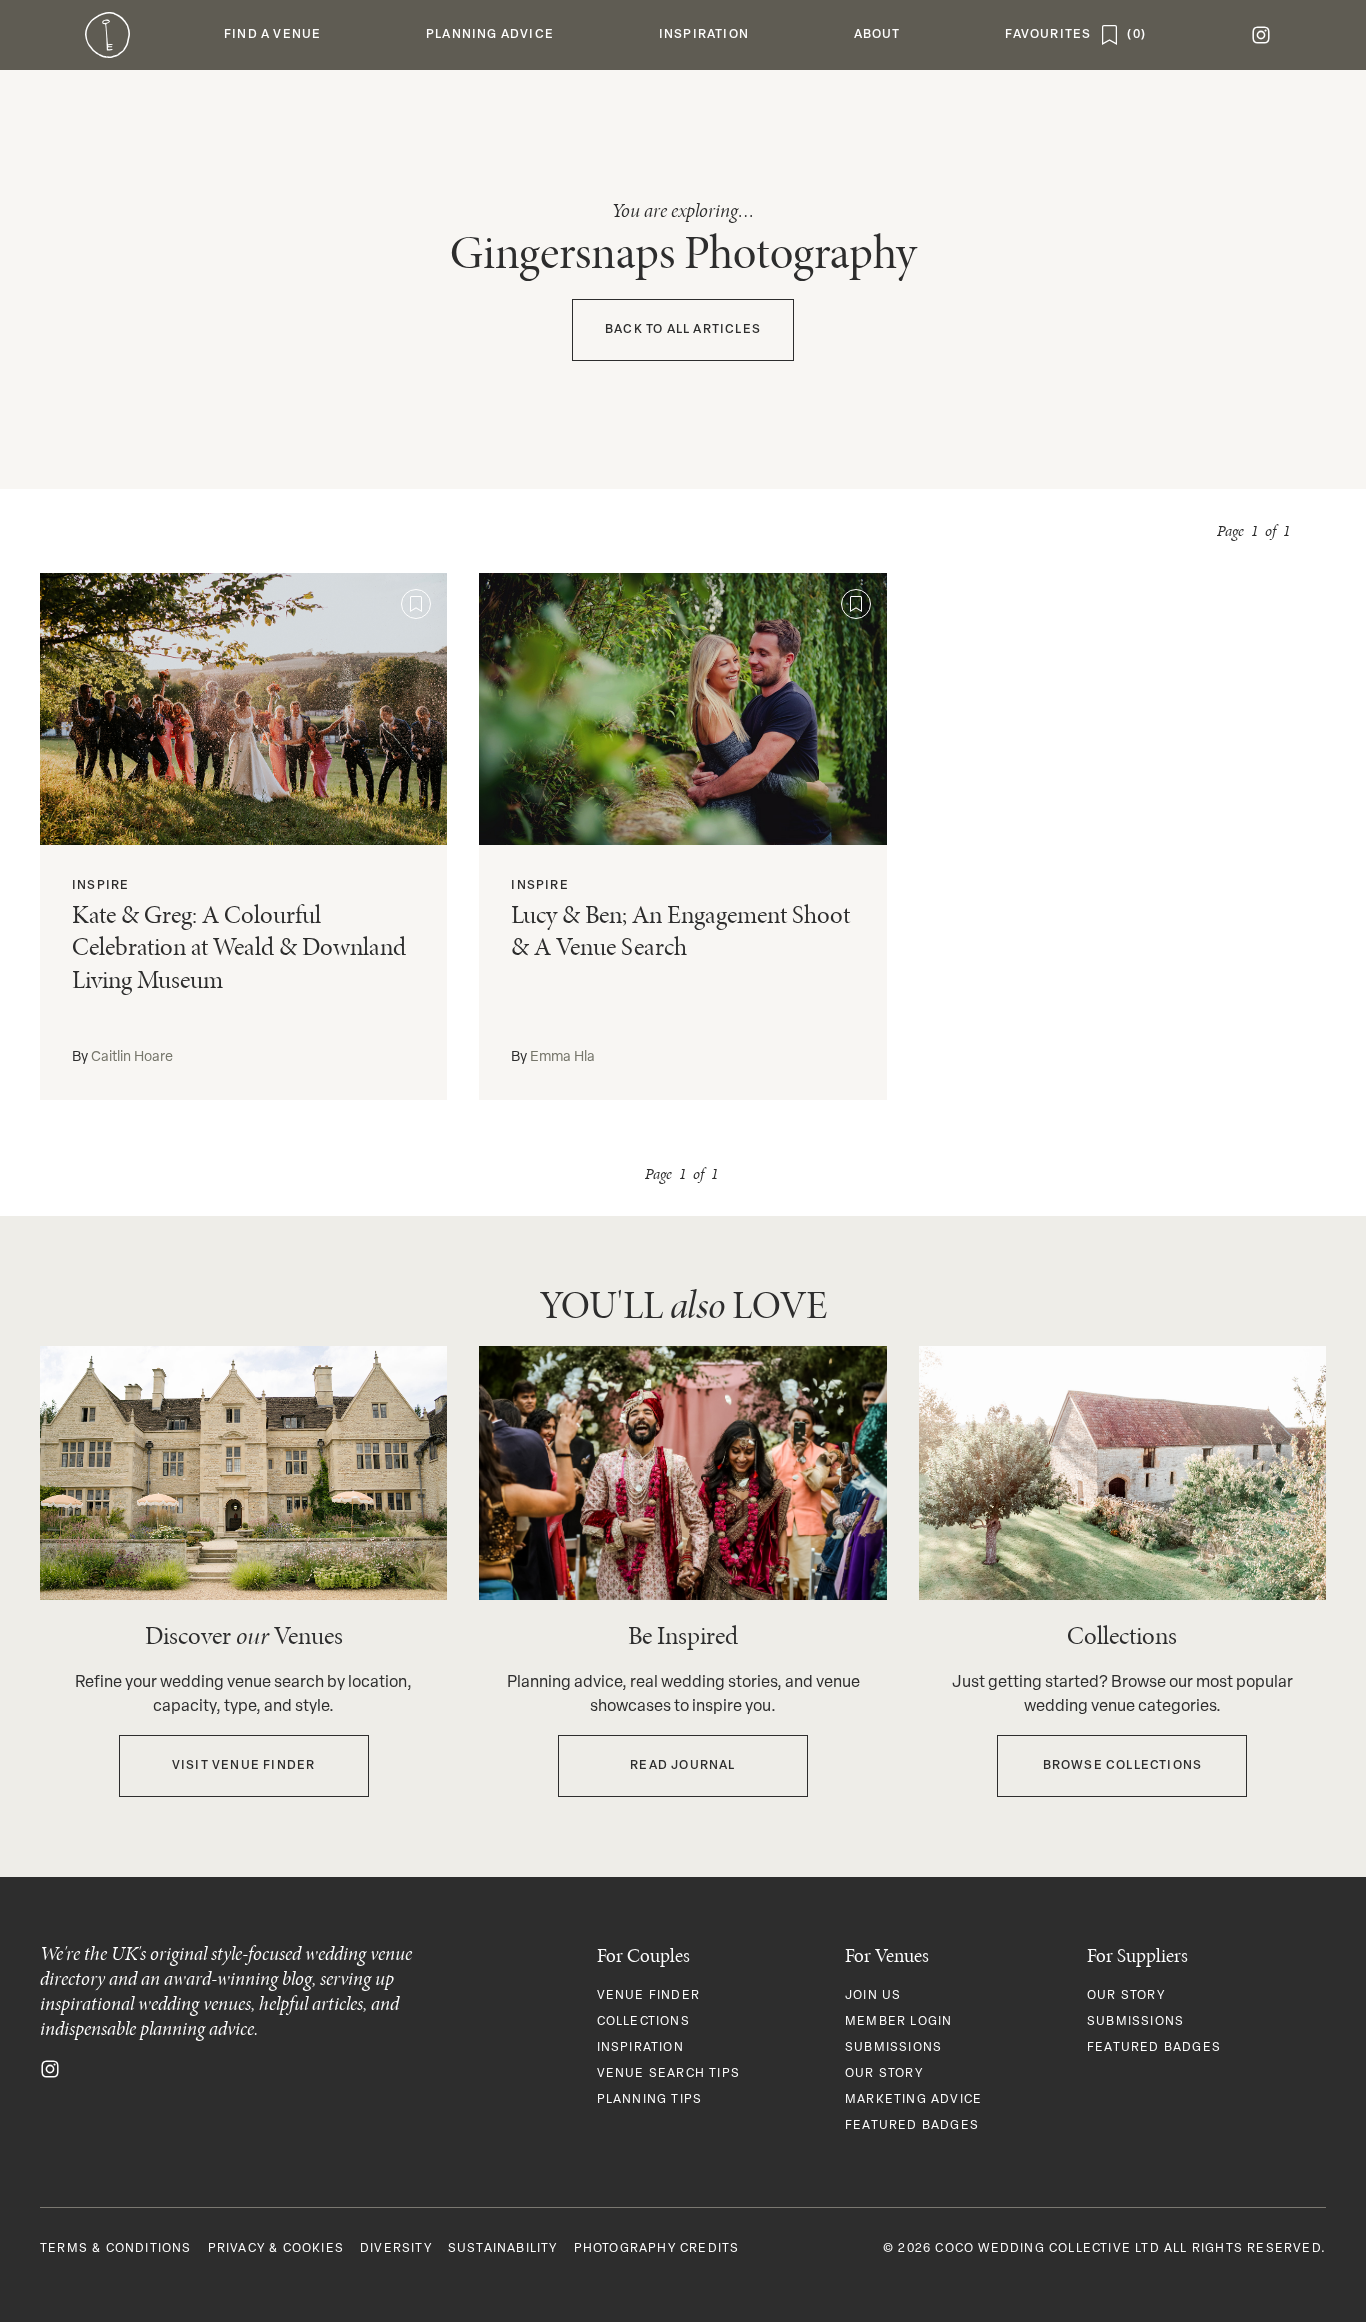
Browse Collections (1123, 1766)
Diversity (396, 2249)
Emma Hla (562, 1057)
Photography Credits (657, 2249)
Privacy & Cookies (276, 2249)
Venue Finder (648, 1996)
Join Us (873, 1996)
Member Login (898, 2022)
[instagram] (1260, 35)
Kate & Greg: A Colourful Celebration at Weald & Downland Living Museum (239, 947)
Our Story (884, 2074)
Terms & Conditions (116, 2249)
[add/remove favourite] (416, 604)
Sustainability (503, 2249)
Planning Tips (650, 2100)
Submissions (893, 2048)
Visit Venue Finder (244, 1766)
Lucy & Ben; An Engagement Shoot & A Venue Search (680, 931)
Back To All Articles (683, 330)
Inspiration (640, 2048)
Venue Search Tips (668, 2074)
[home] (107, 35)
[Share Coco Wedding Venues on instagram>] (50, 2069)
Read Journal (682, 1766)
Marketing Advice (913, 2100)
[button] (273, 35)
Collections (643, 2022)
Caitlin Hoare (132, 1057)
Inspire (100, 886)
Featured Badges (912, 2126)
